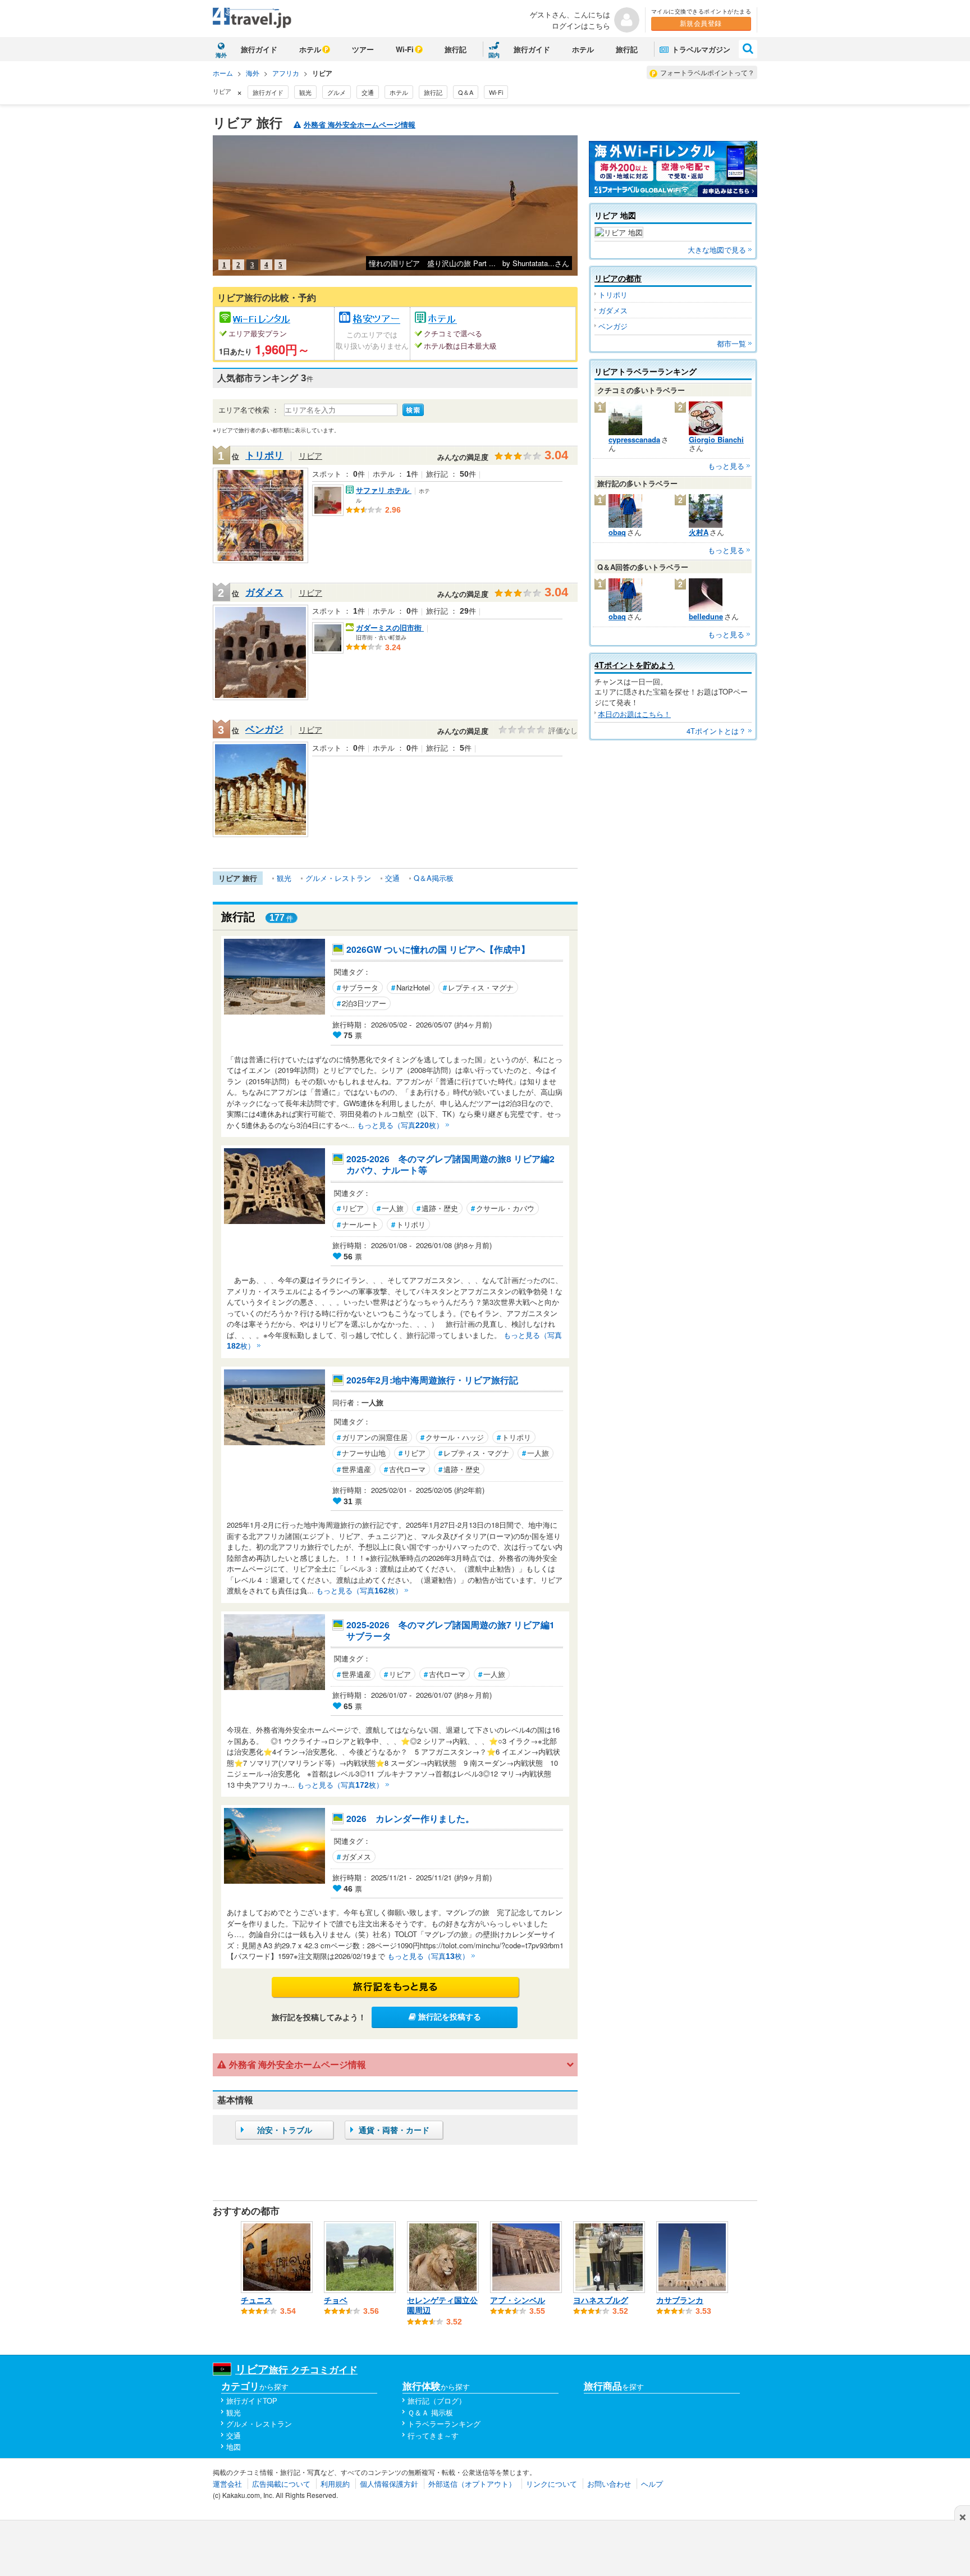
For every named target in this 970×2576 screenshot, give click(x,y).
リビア (310, 455)
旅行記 (456, 49)
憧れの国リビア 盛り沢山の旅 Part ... (432, 263)
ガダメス (264, 592)
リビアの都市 (618, 278)
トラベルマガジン (700, 49)
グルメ (337, 92)
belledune (706, 616)
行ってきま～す (433, 2435)
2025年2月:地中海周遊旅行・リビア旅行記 (432, 1380)
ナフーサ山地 (361, 1453)
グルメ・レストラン (338, 878)
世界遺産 (354, 1469)
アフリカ (286, 73)
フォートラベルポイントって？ (707, 72)
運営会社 (227, 2484)
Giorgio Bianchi (716, 439)
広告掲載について (281, 2484)
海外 (253, 73)
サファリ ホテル (384, 490)
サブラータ (358, 987)
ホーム (223, 73)
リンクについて (552, 2484)
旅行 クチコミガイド (296, 2369)
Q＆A (466, 92)
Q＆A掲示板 (434, 878)
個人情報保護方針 (389, 2484)
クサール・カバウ (503, 1208)
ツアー (363, 49)
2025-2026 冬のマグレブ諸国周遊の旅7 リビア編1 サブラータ (454, 1631)
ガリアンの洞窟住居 (372, 1437)
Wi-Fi (405, 49)
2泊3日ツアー (362, 1003)
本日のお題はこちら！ (634, 714)
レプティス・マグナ (478, 987)
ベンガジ (264, 729)
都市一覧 (731, 343)
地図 (234, 2447)
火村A (699, 532)
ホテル (310, 49)
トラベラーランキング (444, 2424)
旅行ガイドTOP (252, 2401)
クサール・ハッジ (452, 1437)
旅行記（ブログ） (437, 2401)
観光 (305, 92)
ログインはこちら (581, 26)
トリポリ (264, 455)
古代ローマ (405, 1469)
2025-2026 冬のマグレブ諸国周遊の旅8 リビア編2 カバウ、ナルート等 (454, 1165)
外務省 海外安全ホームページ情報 (360, 125)
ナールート (358, 1224)
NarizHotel (411, 987)
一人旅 (390, 1208)
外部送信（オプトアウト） (472, 2484)
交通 (368, 92)
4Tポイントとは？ (716, 731)
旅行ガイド (259, 49)
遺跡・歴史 (437, 1208)
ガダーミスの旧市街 (390, 627)
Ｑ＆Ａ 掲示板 (430, 2412)
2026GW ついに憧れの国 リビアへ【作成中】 (438, 949)
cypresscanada (634, 439)
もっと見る (726, 466)
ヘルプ (652, 2484)
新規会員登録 (701, 24)
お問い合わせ (609, 2484)
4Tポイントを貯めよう (635, 665)
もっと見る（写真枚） (400, 1125)
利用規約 (335, 2484)
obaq (617, 532)
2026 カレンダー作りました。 (410, 1819)
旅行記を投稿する (449, 2017)
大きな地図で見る (717, 250)
